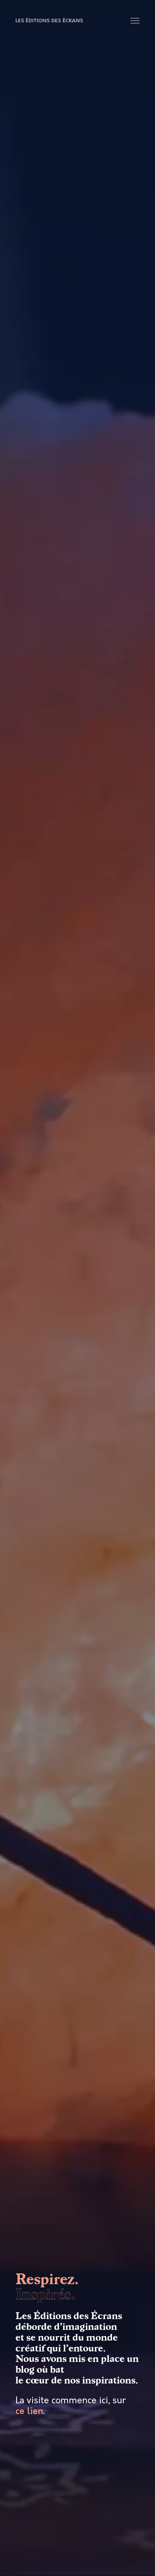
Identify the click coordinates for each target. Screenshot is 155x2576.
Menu (136, 21)
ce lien (29, 2411)
